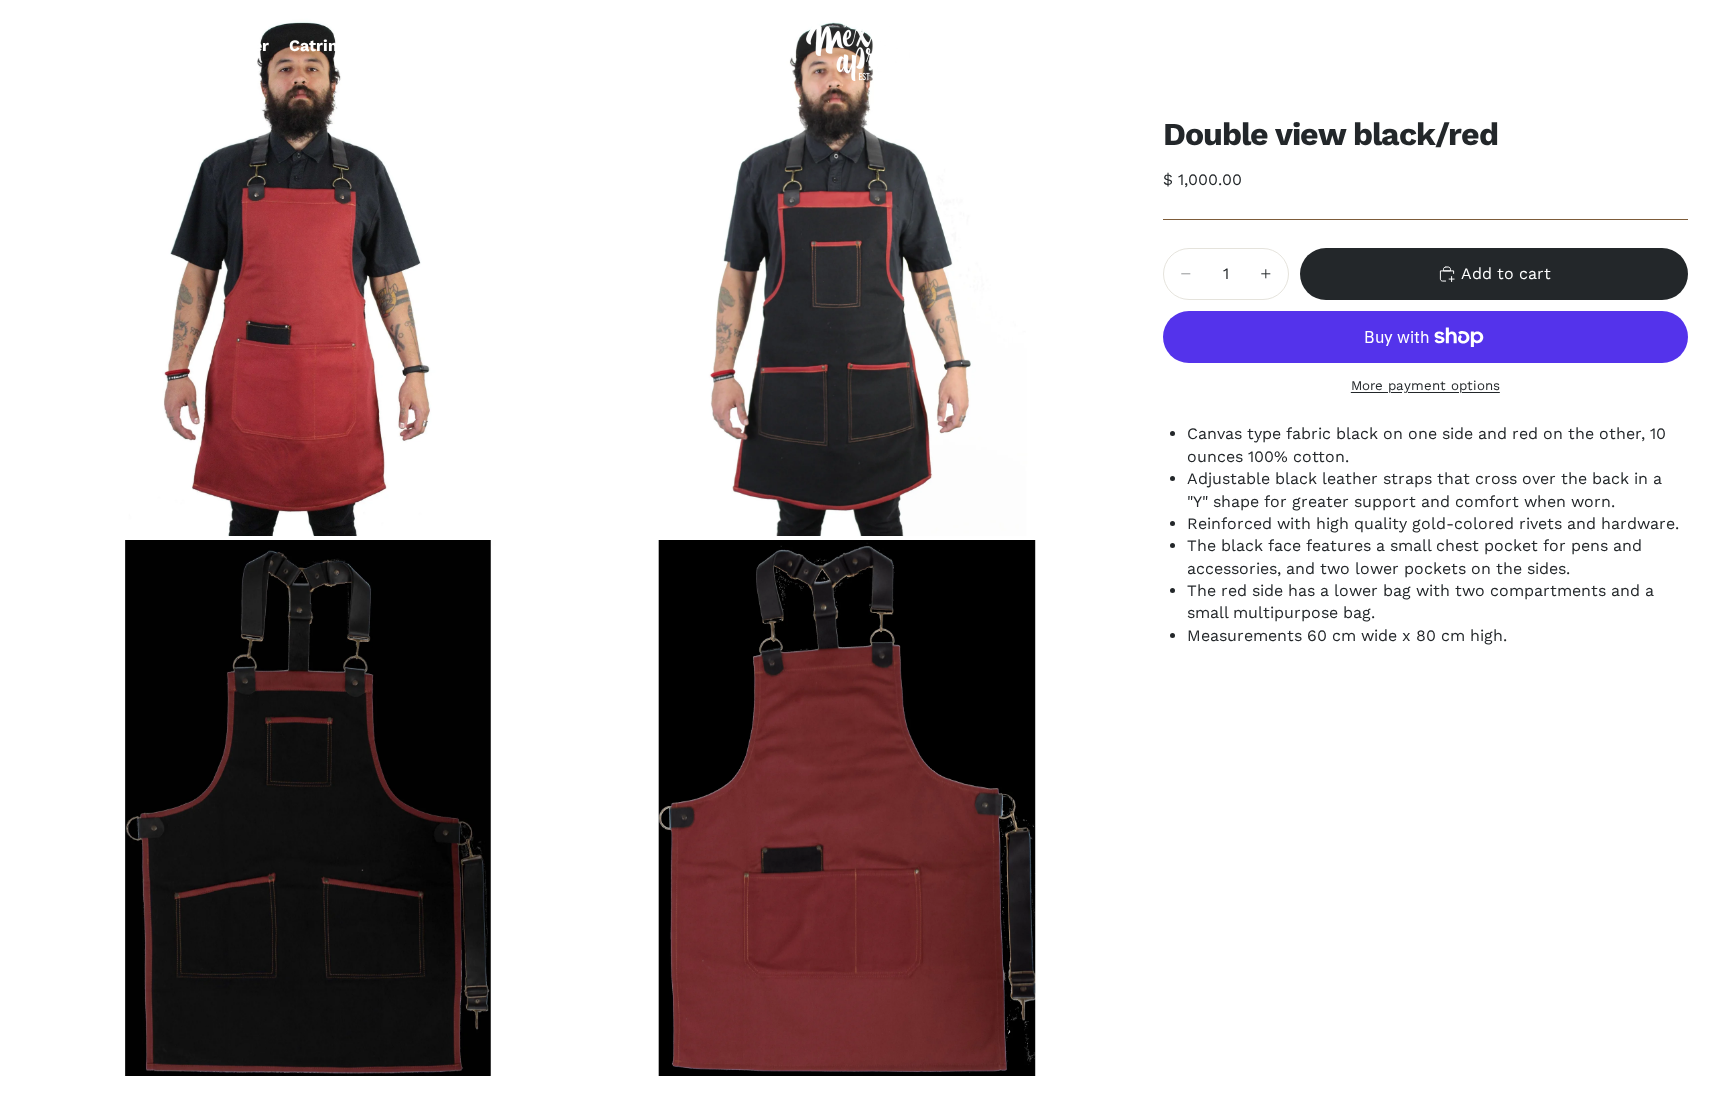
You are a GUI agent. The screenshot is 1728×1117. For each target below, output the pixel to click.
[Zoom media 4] (847, 808)
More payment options (1425, 385)
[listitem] (731, 46)
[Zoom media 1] (308, 268)
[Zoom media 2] (847, 268)
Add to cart (1506, 273)
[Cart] (1666, 46)
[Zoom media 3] (308, 808)
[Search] (1580, 46)
